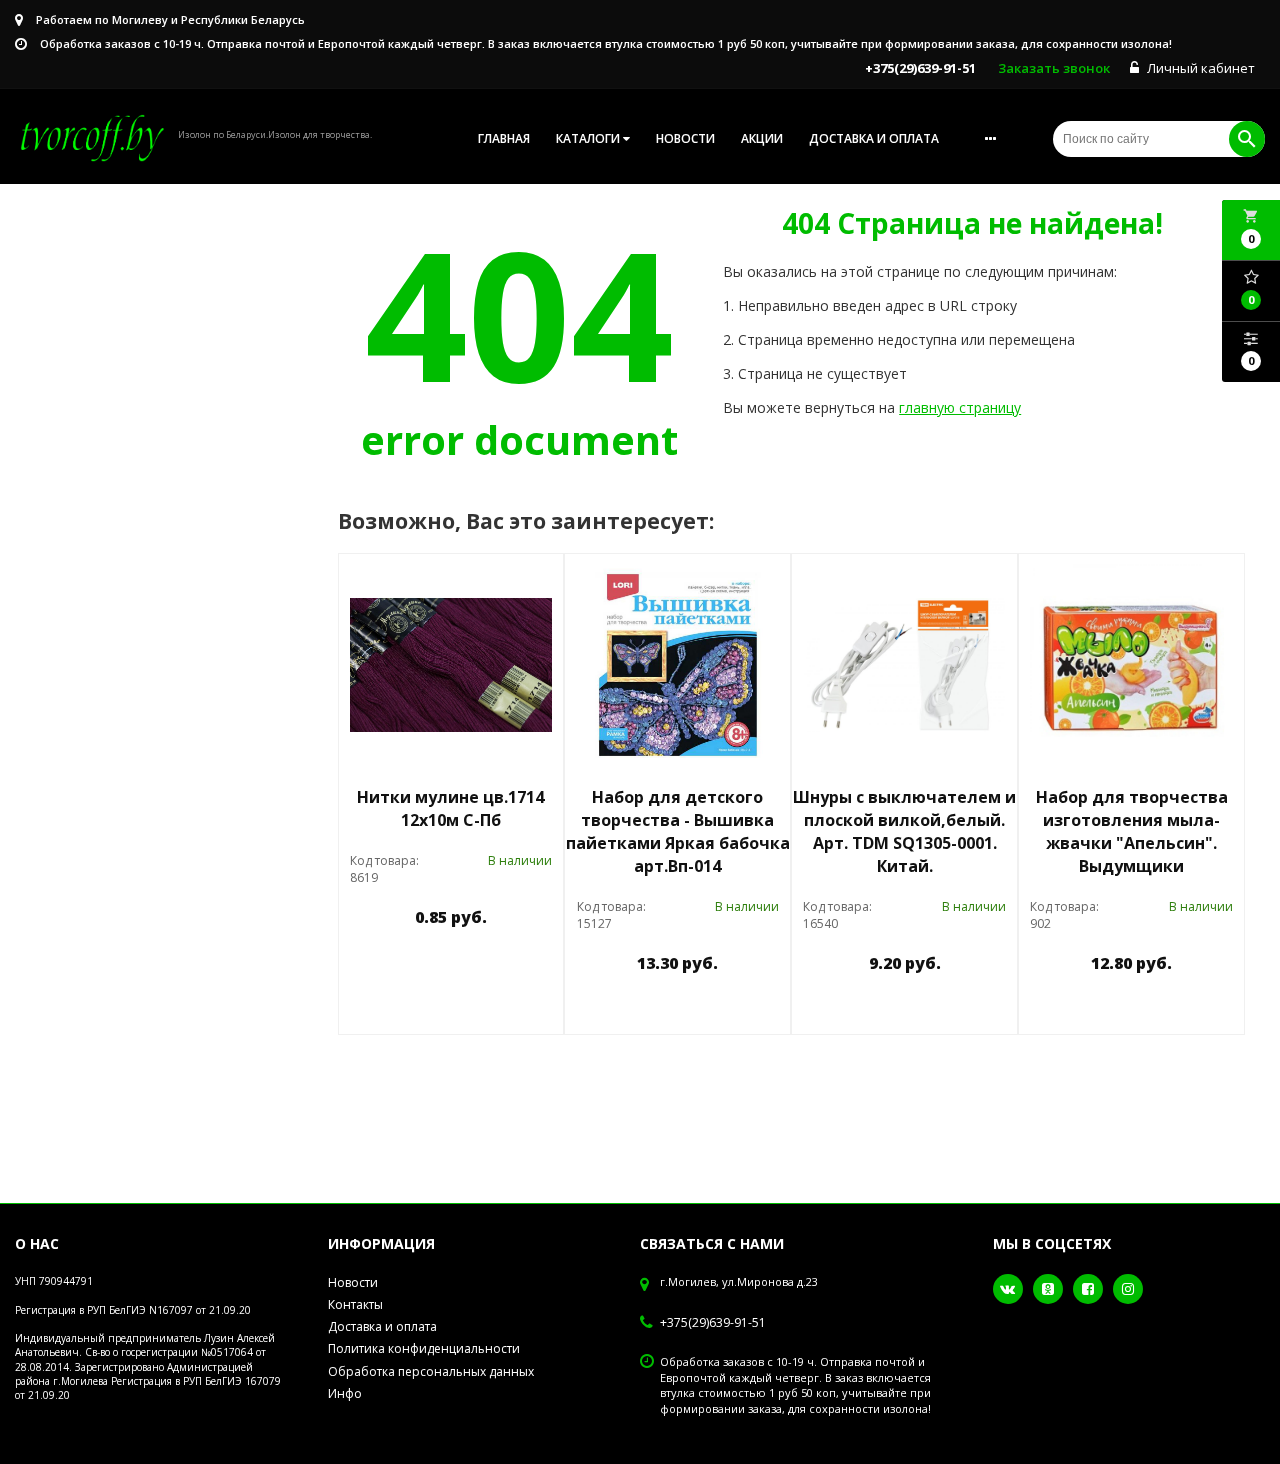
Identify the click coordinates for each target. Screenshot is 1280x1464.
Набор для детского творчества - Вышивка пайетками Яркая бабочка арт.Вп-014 (678, 831)
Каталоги (589, 138)
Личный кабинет (1199, 68)
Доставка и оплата (874, 138)
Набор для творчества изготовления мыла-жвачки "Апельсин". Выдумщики (1132, 831)
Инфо (345, 1393)
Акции (762, 138)
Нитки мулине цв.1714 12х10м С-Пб (450, 808)
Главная (504, 138)
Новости (685, 138)
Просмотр (502, 963)
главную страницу (960, 407)
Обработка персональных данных (431, 1371)
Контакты (355, 1304)
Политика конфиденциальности (424, 1348)
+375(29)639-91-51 (713, 1323)
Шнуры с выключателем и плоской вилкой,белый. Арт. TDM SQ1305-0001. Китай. (904, 831)
